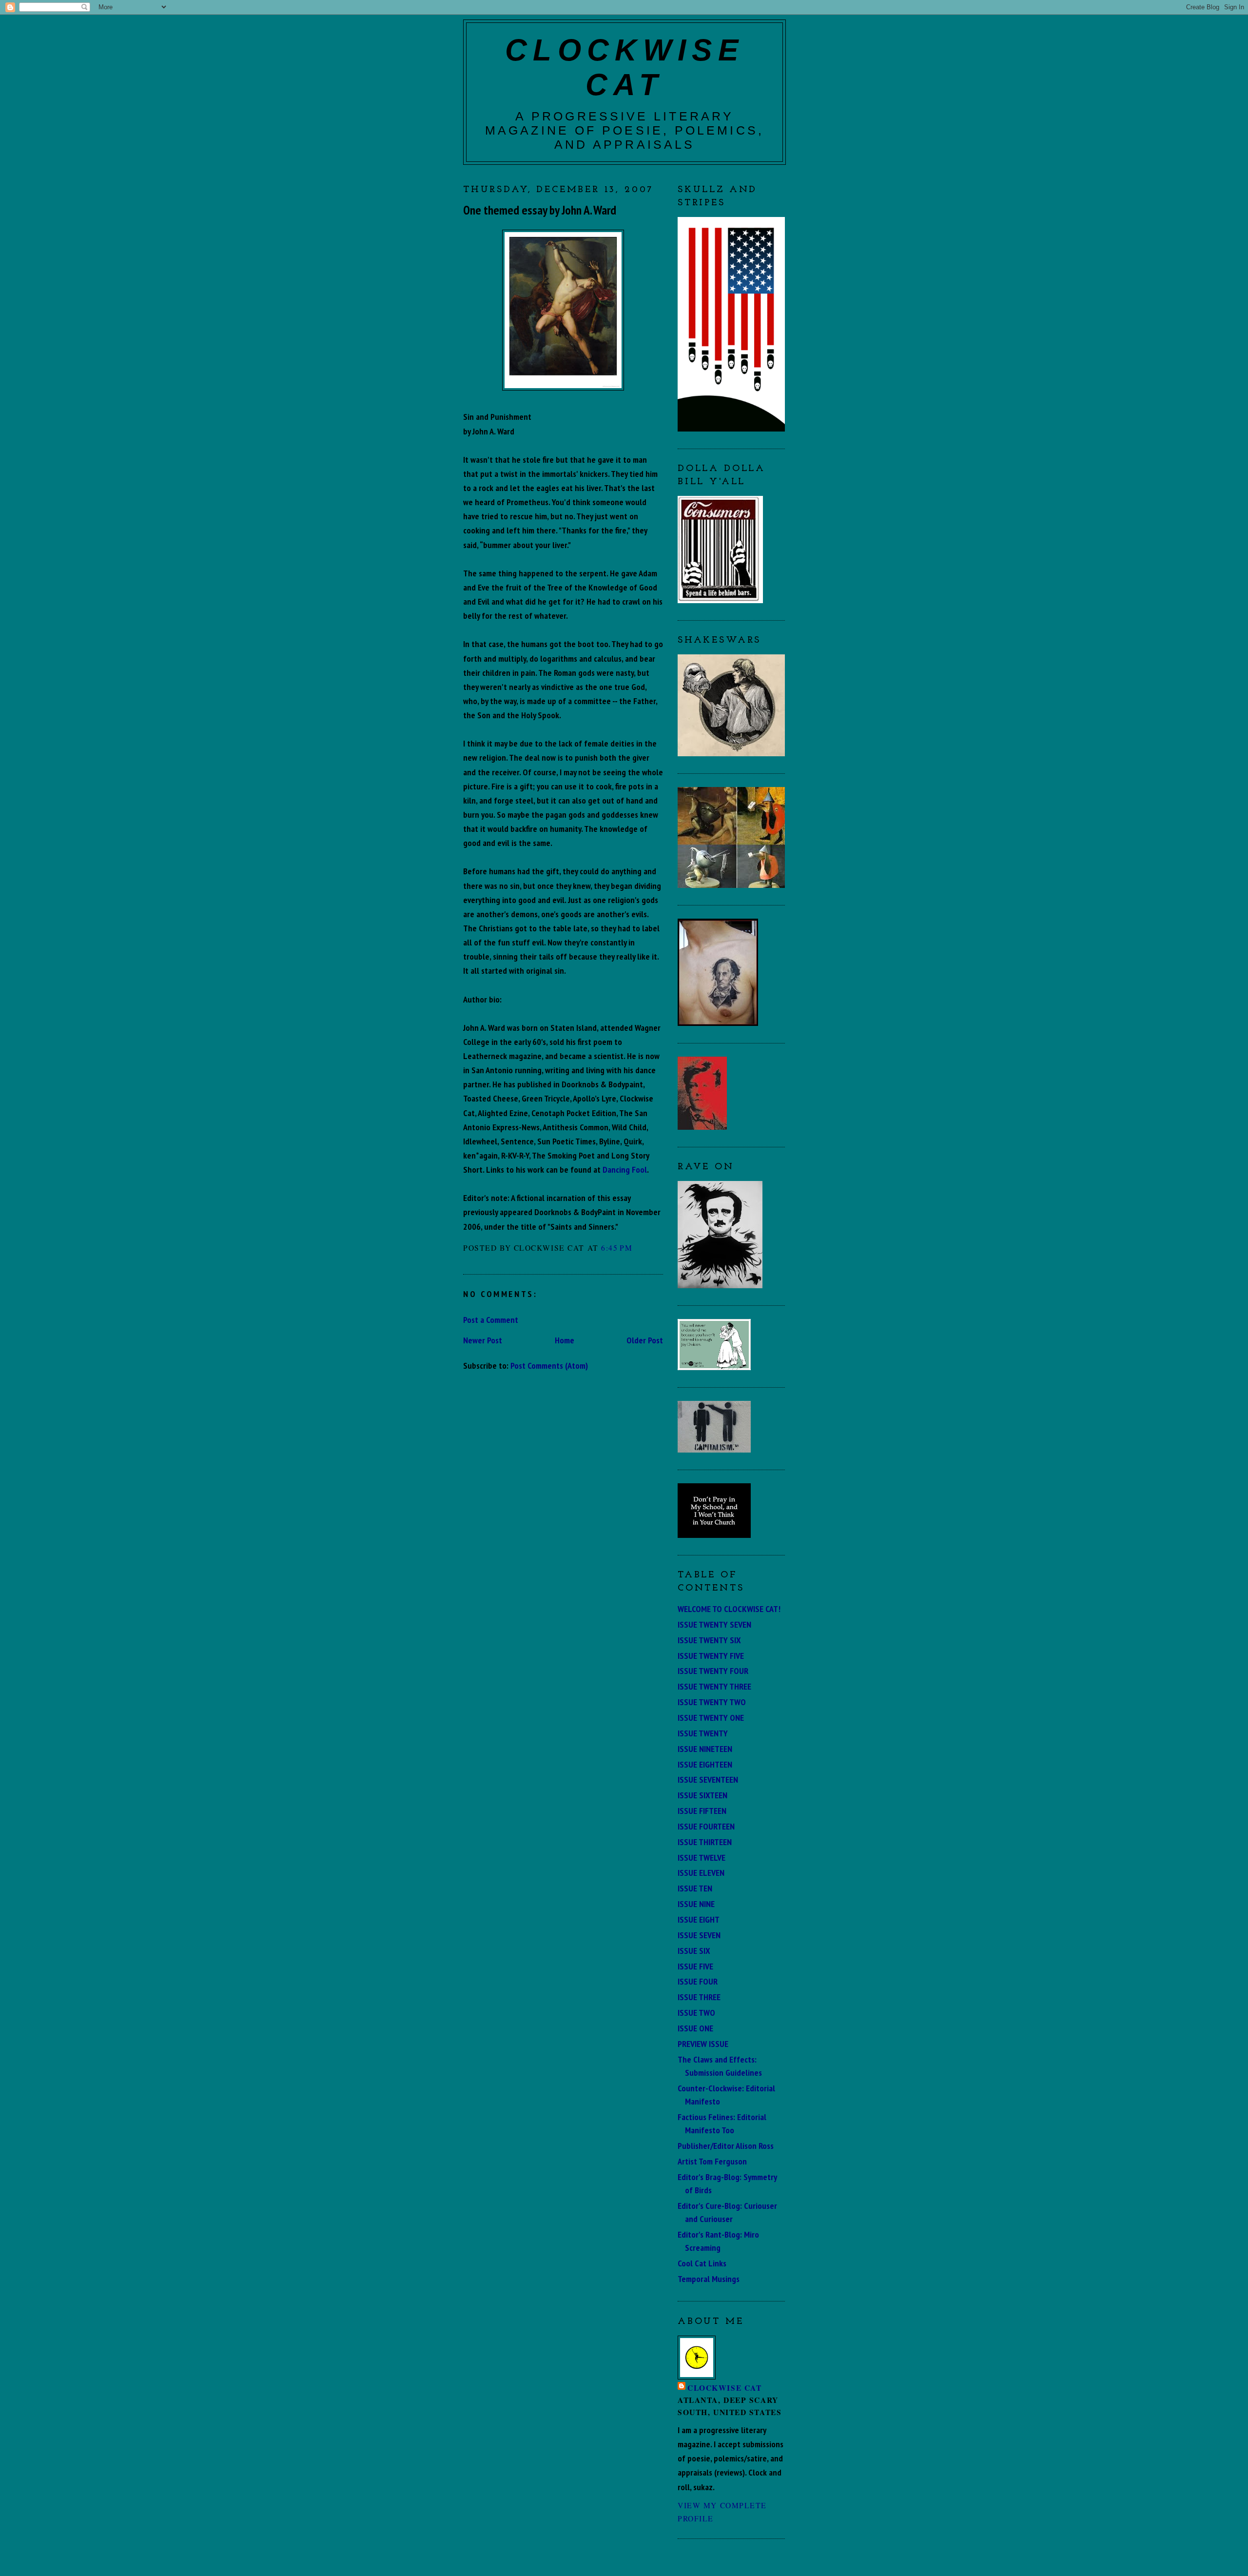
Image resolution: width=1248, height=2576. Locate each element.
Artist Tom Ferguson (712, 2161)
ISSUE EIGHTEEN (705, 1764)
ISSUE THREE (699, 1997)
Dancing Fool (625, 1169)
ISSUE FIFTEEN (702, 1810)
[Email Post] (637, 1248)
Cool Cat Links (702, 2263)
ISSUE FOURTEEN (706, 1826)
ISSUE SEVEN (699, 1935)
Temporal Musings (709, 2279)
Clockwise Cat (724, 2388)
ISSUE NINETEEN (705, 1749)
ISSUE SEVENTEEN (708, 1779)
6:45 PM (617, 1248)
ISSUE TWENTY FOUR (713, 1671)
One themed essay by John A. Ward (540, 210)
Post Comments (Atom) (549, 1365)
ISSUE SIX (694, 1950)
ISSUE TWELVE (702, 1857)
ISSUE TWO (696, 2012)
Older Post (645, 1340)
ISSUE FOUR (698, 1981)
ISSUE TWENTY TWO (712, 1702)
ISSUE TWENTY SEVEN (714, 1624)
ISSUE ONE (695, 2028)
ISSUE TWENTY (703, 1733)
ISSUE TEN (695, 1888)
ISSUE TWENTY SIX (709, 1640)
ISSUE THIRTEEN (705, 1842)
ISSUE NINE (696, 1904)
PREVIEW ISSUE (703, 2044)
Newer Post (483, 1340)
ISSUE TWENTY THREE (714, 1686)
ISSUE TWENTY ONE (711, 1717)
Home (565, 1340)
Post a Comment (491, 1319)
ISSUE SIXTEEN (702, 1795)
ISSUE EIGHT (699, 1919)
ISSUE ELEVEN (701, 1872)
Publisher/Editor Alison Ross (726, 2145)
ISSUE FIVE (695, 1966)
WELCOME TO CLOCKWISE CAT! (729, 1609)
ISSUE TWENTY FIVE (711, 1655)
